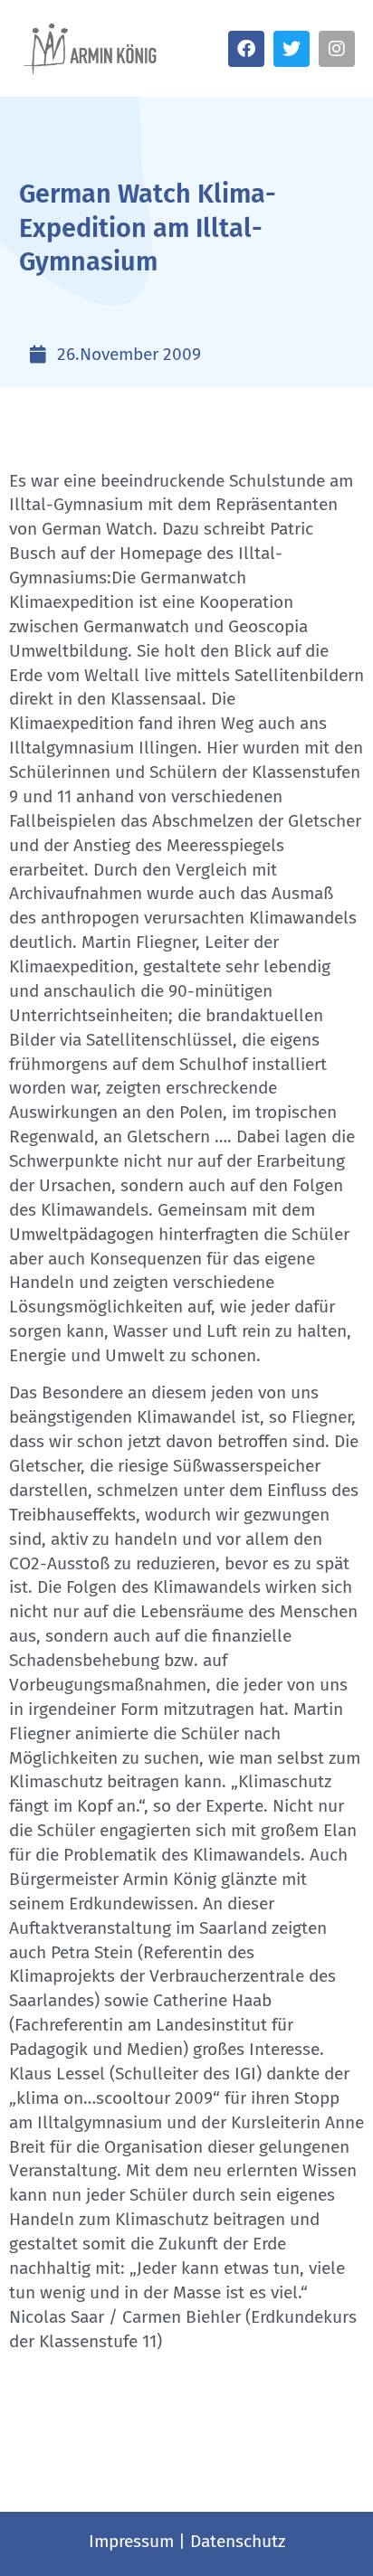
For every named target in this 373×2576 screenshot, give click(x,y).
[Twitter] (292, 49)
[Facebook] (246, 49)
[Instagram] (337, 49)
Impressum (131, 2541)
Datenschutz (238, 2541)
